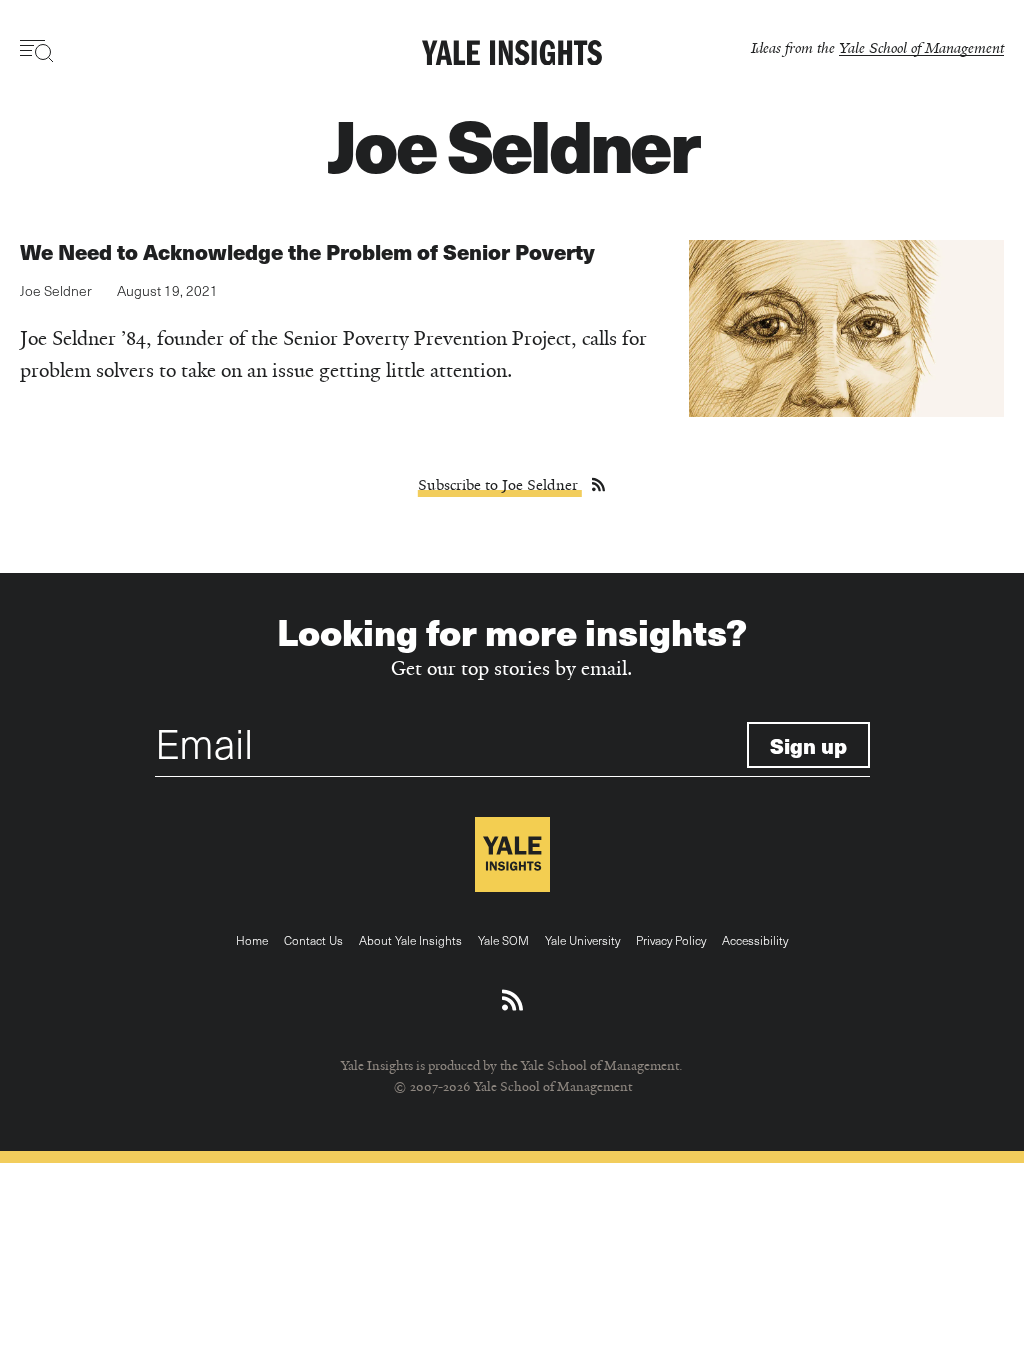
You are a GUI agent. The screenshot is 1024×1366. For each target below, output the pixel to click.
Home (252, 940)
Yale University (582, 940)
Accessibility (755, 940)
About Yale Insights (410, 940)
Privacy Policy (671, 940)
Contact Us (313, 940)
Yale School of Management (921, 47)
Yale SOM (503, 940)
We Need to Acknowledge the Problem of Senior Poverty (307, 251)
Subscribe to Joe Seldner (500, 485)
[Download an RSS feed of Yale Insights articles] (512, 1001)
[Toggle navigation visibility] (37, 51)
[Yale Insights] (512, 54)
